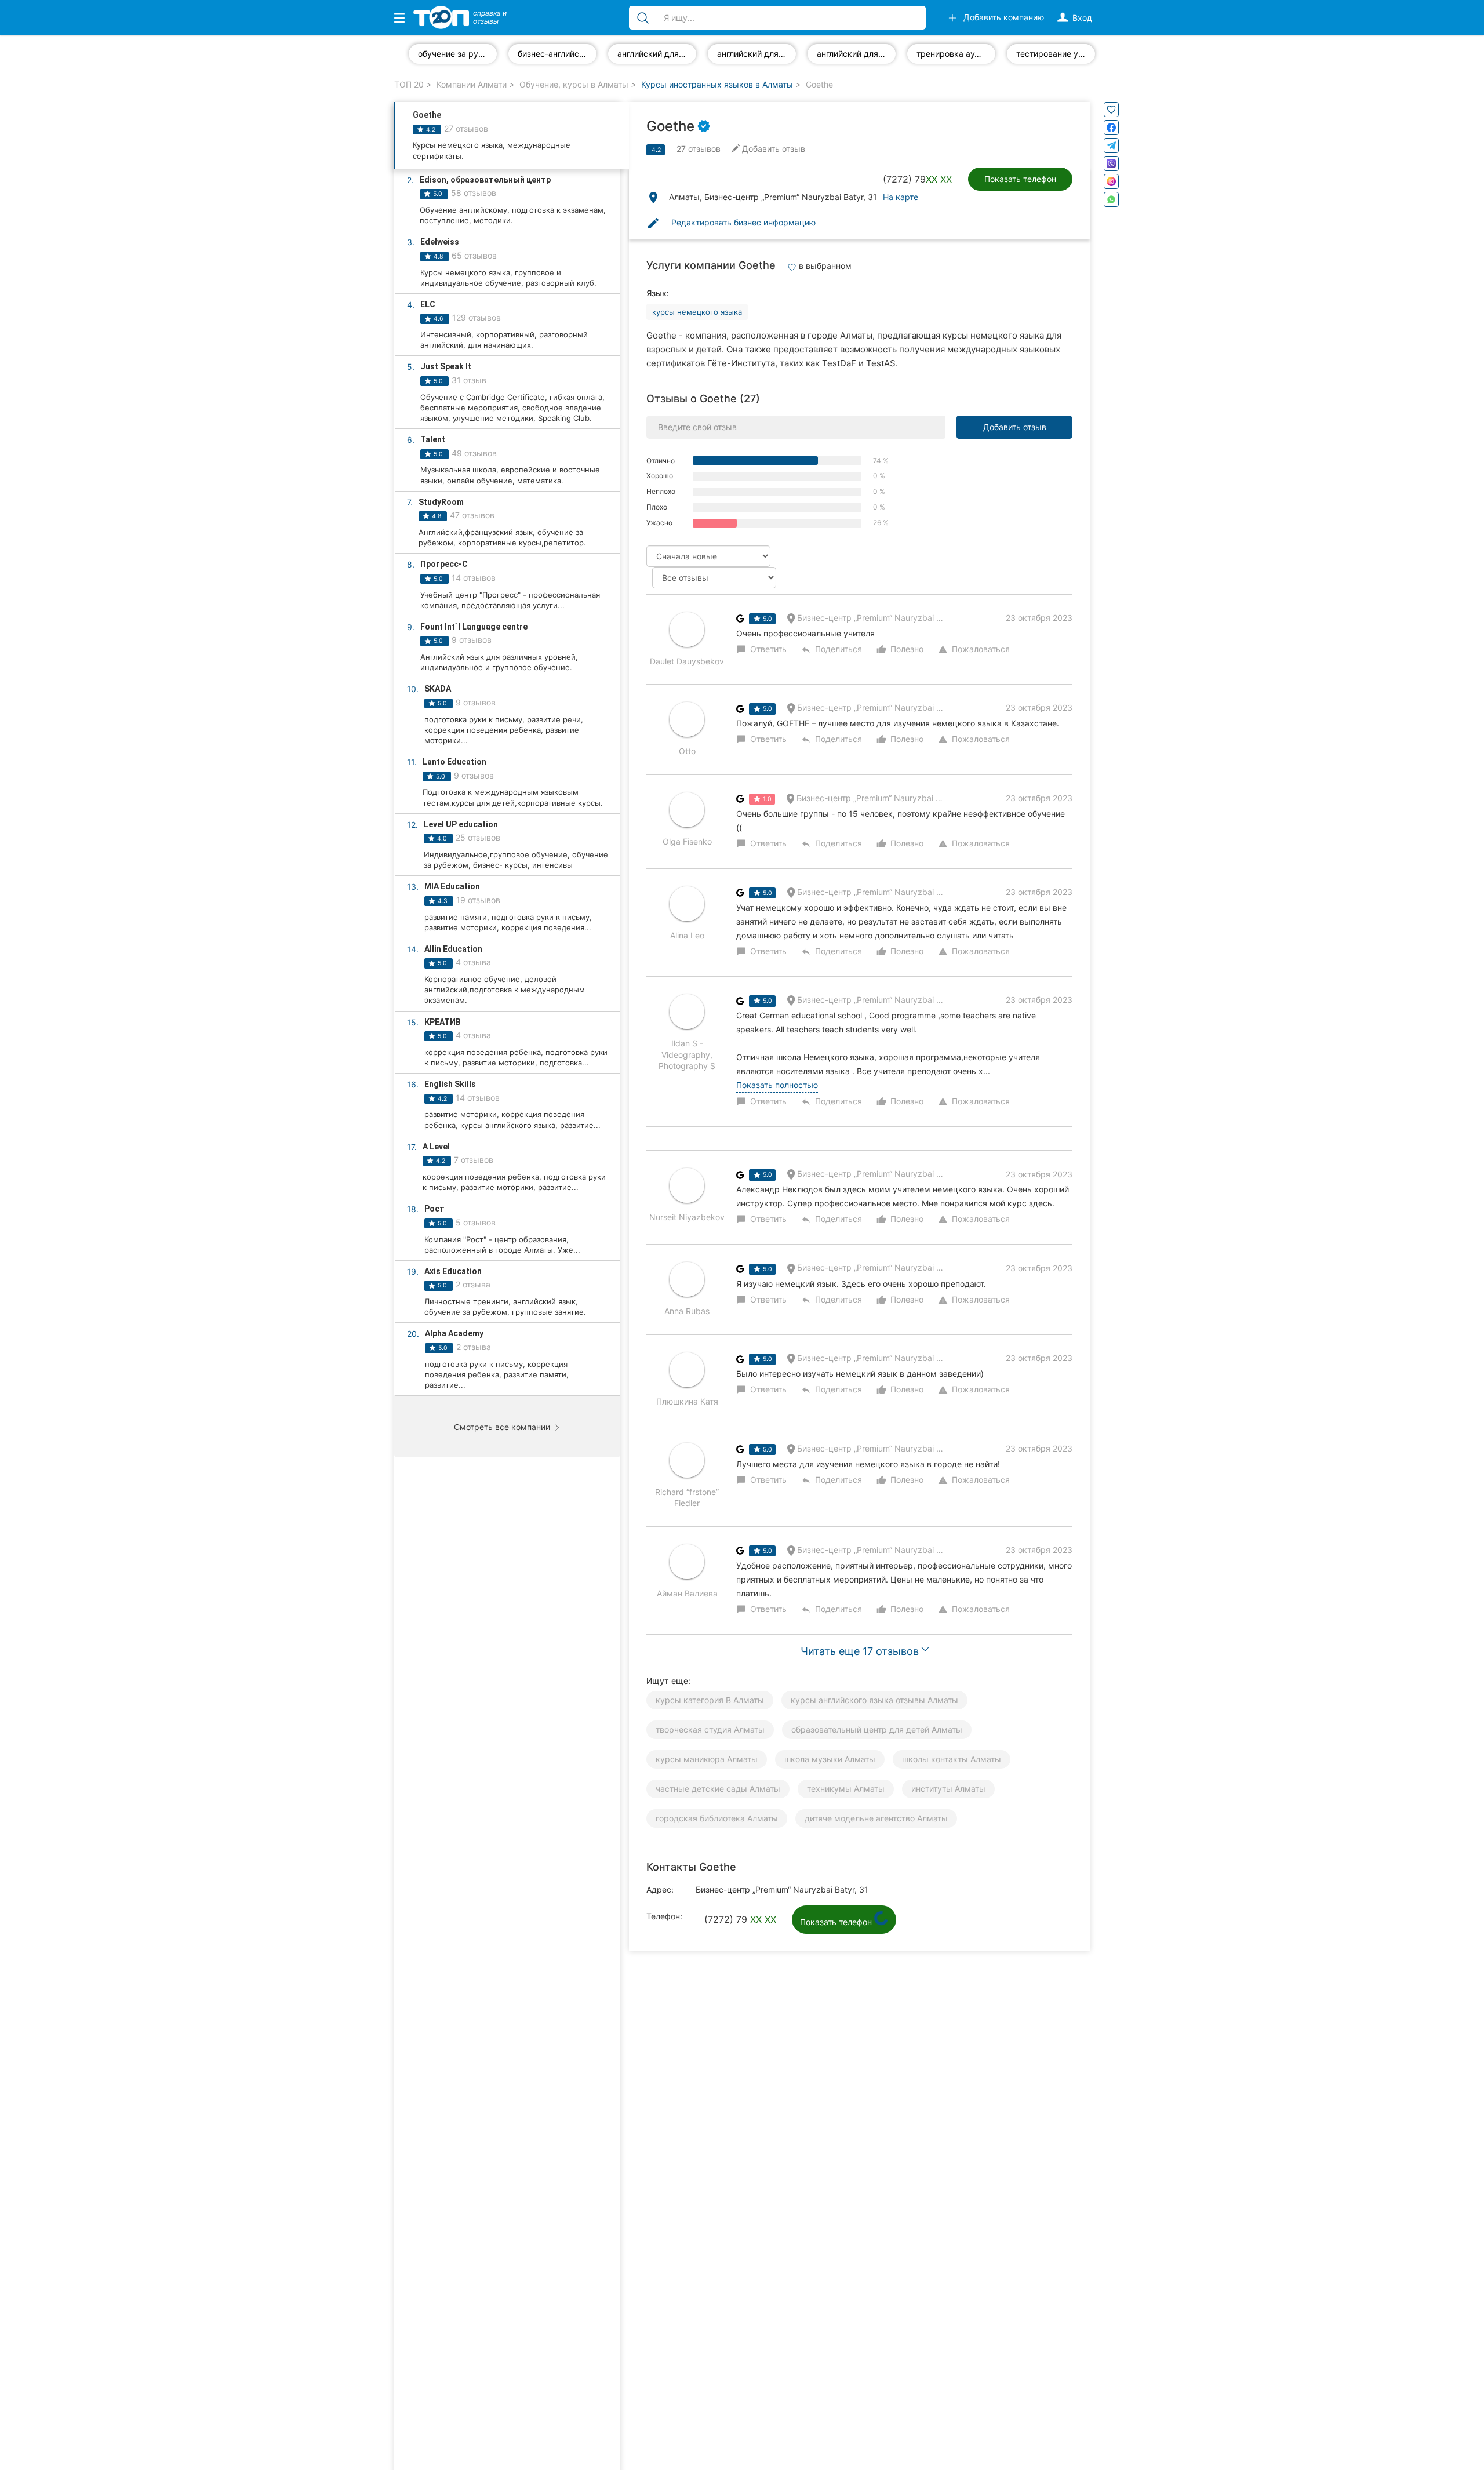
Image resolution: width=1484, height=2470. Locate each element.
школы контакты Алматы (952, 1759)
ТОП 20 (409, 84)
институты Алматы (948, 1789)
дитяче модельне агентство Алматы (876, 1818)
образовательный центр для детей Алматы (877, 1729)
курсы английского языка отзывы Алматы (874, 1700)
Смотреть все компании (503, 1427)
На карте (901, 197)
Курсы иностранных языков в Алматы (717, 84)
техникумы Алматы (846, 1789)
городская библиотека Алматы (717, 1818)
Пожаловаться (974, 649)
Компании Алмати (472, 84)
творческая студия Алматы (710, 1729)
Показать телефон (1020, 179)
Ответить (761, 649)
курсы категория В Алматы (710, 1700)
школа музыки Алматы (830, 1759)
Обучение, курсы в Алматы (574, 84)
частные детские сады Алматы (718, 1789)
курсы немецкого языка (697, 312)
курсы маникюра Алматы (707, 1759)
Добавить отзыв (1015, 427)
